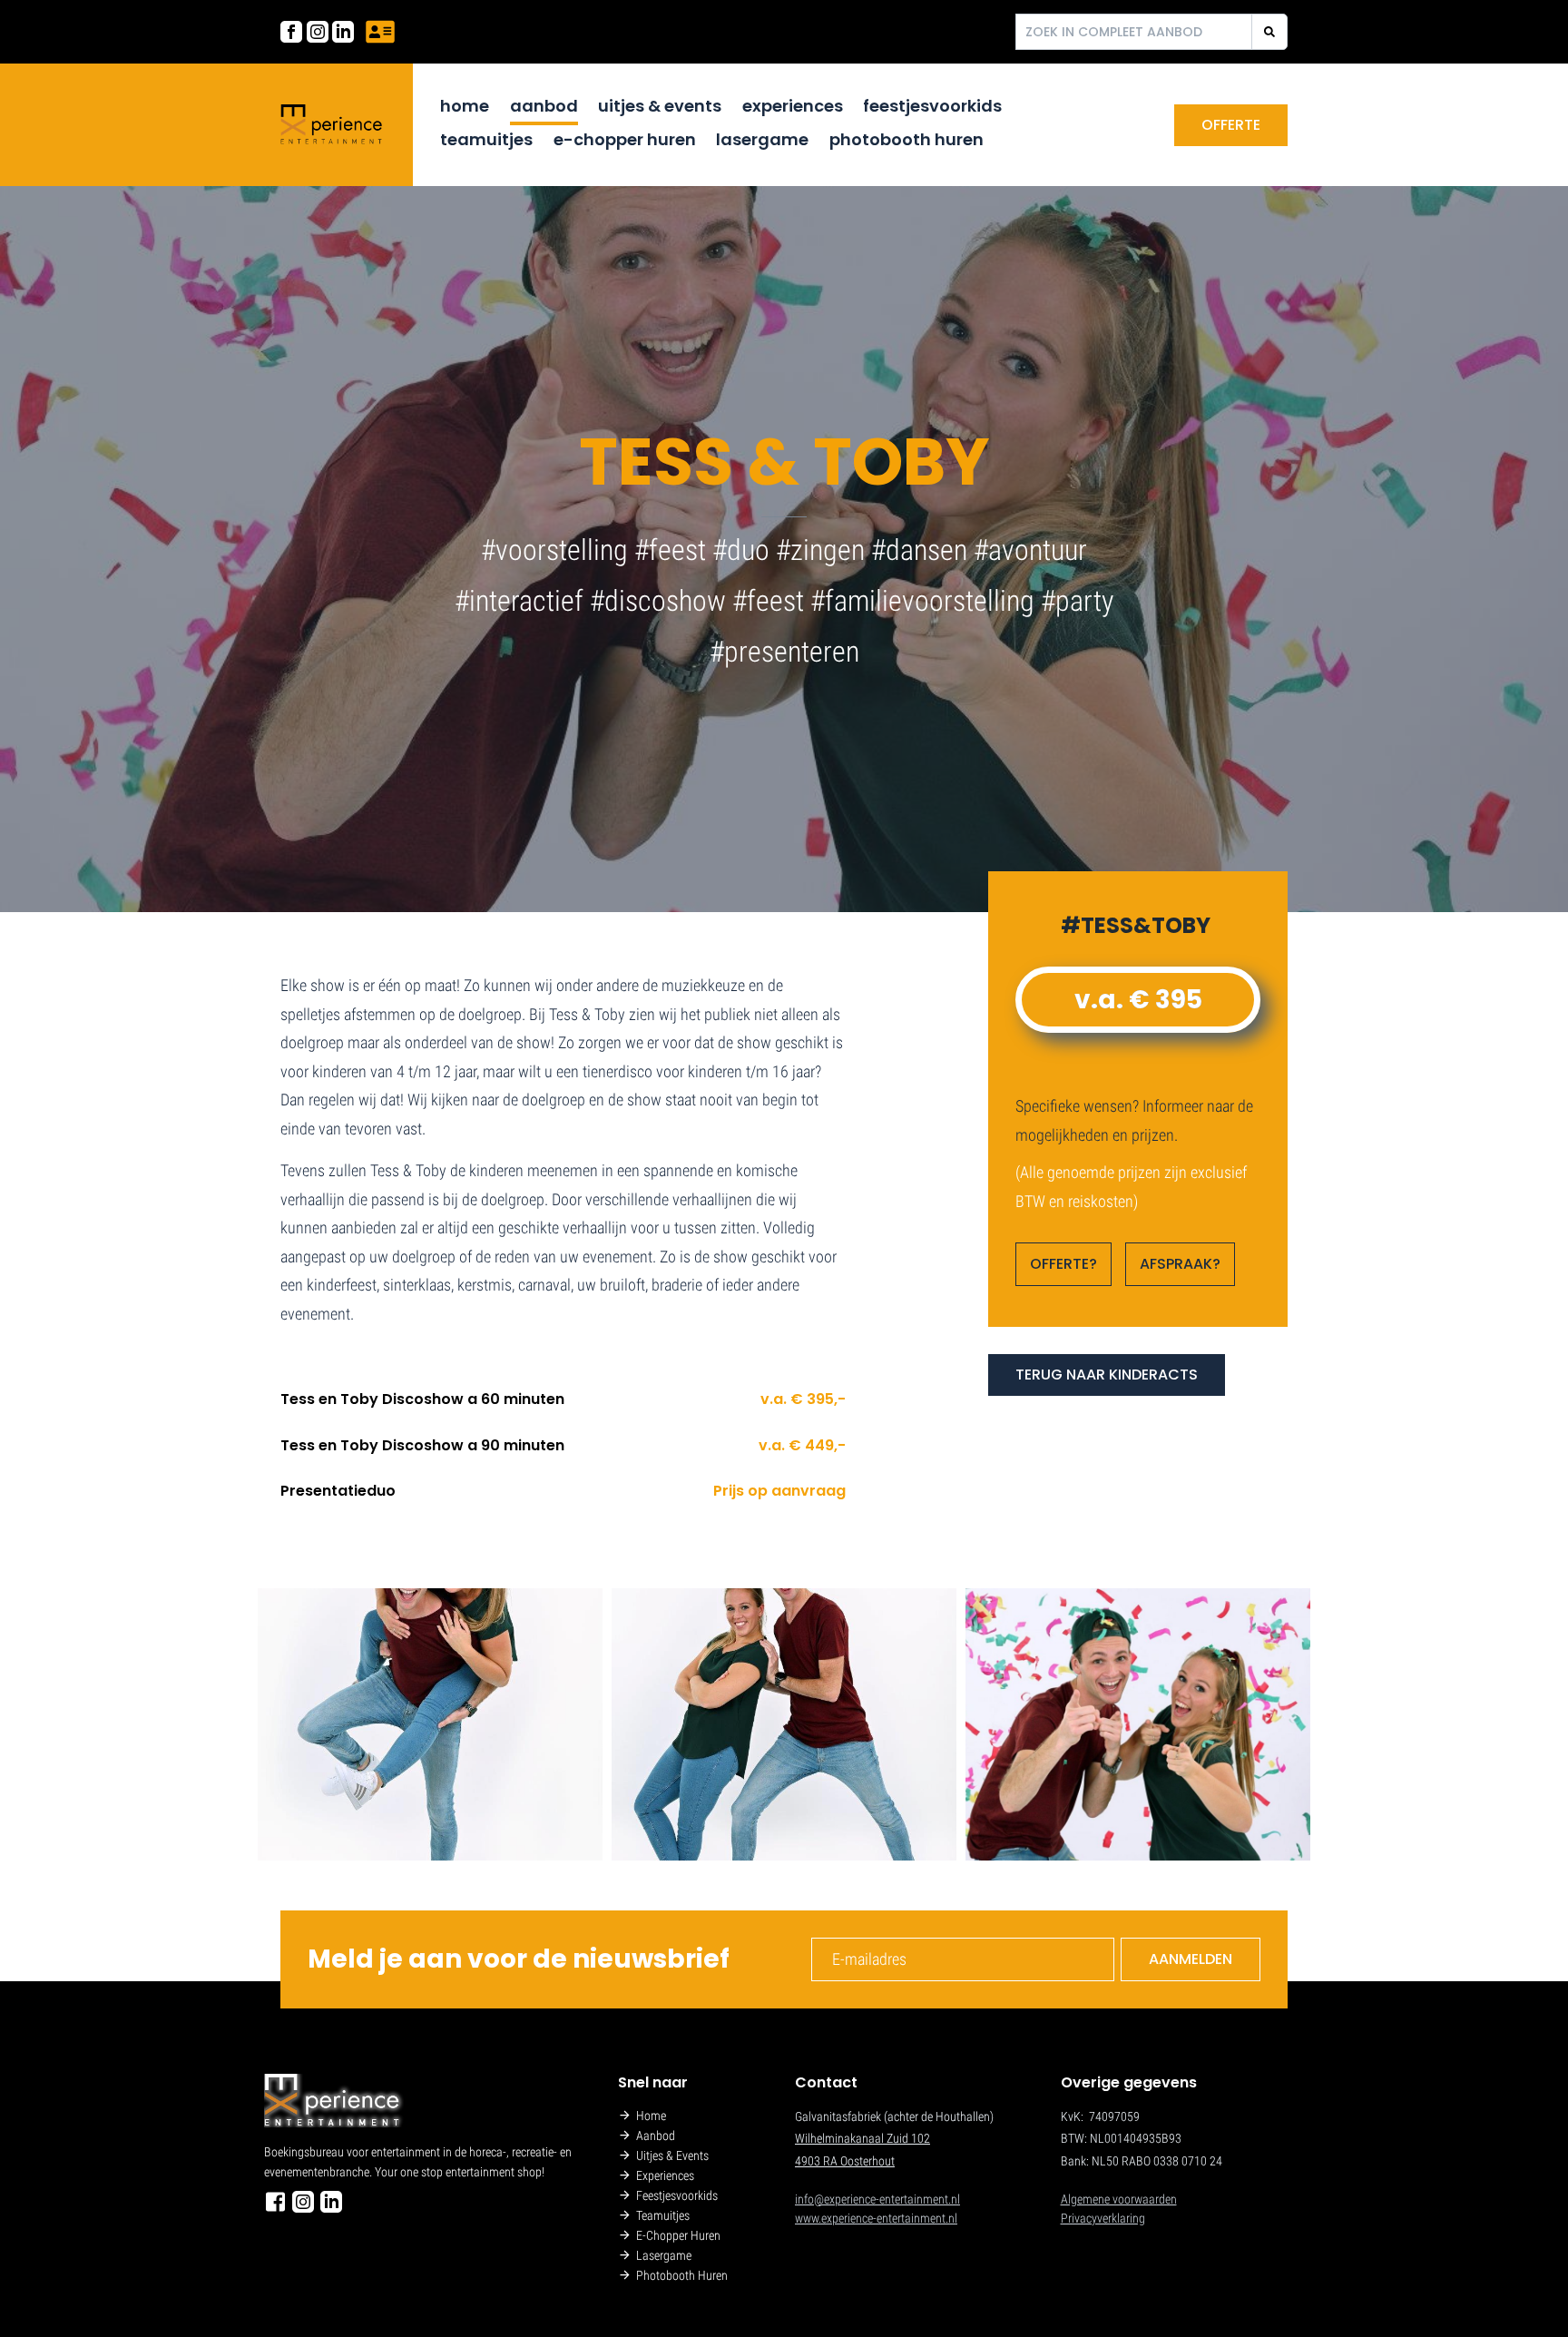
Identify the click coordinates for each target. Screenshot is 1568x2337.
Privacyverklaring (1103, 2218)
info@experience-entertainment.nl (877, 2199)
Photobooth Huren (906, 139)
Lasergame (762, 139)
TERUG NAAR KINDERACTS (1107, 1375)
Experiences (793, 106)
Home (465, 106)
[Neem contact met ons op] (380, 32)
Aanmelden (1191, 1959)
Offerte (1231, 125)
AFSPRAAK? (1180, 1264)
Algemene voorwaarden (1119, 2199)
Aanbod (544, 106)
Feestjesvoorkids (932, 106)
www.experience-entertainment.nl (876, 2218)
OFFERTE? (1063, 1264)
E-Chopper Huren (625, 139)
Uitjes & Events (660, 106)
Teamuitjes (486, 139)
